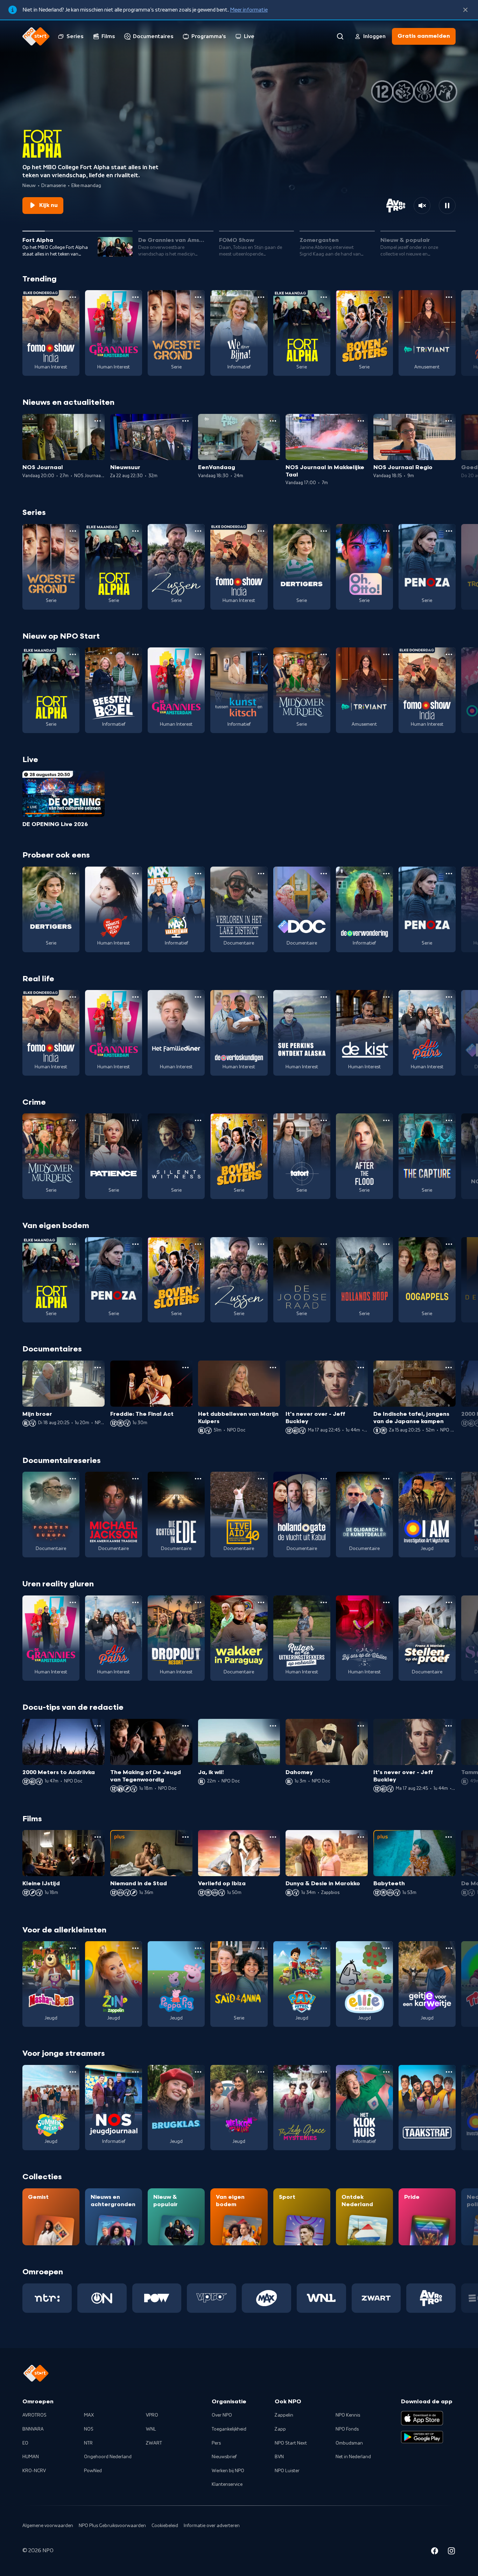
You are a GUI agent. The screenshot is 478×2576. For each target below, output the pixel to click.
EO (25, 2443)
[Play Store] (422, 2437)
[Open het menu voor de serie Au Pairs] (449, 997)
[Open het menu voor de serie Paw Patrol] (324, 1948)
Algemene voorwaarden (48, 2526)
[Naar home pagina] (36, 36)
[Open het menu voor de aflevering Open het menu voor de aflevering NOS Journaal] (98, 421)
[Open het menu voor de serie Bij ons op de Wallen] (386, 1602)
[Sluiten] (465, 10)
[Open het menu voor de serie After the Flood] (386, 1120)
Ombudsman (349, 2443)
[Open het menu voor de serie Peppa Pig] (198, 1948)
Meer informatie (249, 10)
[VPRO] (212, 2298)
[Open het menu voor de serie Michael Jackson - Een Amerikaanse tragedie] (135, 1479)
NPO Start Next (291, 2443)
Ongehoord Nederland (108, 2457)
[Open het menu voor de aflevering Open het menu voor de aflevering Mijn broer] (98, 1368)
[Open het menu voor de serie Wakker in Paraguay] (261, 1602)
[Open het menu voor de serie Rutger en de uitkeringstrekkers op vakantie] (324, 1602)
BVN (279, 2457)
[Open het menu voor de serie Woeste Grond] (198, 297)
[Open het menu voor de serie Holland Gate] (324, 1479)
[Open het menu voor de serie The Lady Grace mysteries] (324, 2072)
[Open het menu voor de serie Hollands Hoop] (386, 1244)
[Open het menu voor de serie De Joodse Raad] (324, 1244)
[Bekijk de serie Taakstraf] (427, 2108)
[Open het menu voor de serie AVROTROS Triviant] (449, 297)
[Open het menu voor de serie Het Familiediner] (198, 997)
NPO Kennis (348, 2415)
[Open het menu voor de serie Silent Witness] (198, 1120)
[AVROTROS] (431, 2298)
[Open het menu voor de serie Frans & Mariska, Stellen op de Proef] (449, 1602)
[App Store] (422, 2418)
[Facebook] (435, 2552)
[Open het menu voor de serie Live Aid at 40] (261, 1479)
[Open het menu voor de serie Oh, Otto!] (386, 531)
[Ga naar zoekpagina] (340, 36)
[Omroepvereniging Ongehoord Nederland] (102, 2298)
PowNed (93, 2471)
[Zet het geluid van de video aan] (422, 206)
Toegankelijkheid (229, 2429)
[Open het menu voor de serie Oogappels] (449, 1244)
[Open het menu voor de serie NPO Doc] (324, 874)
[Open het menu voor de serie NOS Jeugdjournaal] (135, 2072)
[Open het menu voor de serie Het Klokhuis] (386, 2072)
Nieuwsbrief (224, 2457)
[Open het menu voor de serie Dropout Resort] (198, 1602)
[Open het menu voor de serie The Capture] (449, 1120)
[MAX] (266, 2298)
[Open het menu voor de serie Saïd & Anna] (261, 1948)
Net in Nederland (353, 2457)
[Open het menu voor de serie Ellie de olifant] (386, 1948)
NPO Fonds (347, 2429)
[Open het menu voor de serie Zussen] (198, 531)
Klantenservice (227, 2484)
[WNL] (321, 2298)
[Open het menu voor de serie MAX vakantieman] (198, 874)
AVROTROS (34, 2415)
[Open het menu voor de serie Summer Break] (73, 2072)
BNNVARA (33, 2429)
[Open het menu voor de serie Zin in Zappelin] (135, 1948)
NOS (89, 2429)
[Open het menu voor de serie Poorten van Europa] (73, 1479)
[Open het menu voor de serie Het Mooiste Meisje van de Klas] (135, 874)
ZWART (154, 2443)
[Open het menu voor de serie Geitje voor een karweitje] (449, 1948)
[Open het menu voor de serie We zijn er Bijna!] (261, 297)
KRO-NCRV (34, 2471)
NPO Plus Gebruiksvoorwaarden (112, 2526)
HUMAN (31, 2457)
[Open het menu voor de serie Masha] (73, 1948)
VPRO (152, 2415)
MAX (89, 2415)
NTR (88, 2443)
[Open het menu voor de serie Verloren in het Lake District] (261, 874)
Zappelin (284, 2415)
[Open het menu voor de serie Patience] (135, 1120)
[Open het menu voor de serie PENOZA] (449, 531)
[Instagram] (451, 2552)
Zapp (280, 2429)
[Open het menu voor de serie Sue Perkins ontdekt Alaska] (324, 997)
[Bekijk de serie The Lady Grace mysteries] (302, 2108)
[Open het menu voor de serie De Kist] (386, 997)
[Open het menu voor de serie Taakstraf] (449, 2072)
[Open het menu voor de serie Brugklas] (198, 2072)
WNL (151, 2429)
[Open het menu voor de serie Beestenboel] (135, 654)
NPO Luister (287, 2471)
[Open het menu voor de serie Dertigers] (324, 531)
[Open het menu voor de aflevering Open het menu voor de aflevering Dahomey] (361, 1726)
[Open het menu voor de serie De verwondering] (386, 874)
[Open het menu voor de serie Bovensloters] (386, 297)
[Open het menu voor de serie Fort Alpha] (324, 297)
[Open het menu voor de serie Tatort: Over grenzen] (324, 1120)
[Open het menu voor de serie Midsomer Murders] (324, 654)
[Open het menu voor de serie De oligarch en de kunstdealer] (386, 1479)
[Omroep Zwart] (376, 2298)
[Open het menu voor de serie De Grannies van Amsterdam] (135, 297)
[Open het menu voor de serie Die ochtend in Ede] (198, 1479)
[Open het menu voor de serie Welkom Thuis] (261, 2072)
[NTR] (47, 2298)
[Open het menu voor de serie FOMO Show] (73, 297)
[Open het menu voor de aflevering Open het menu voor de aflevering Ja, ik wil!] (273, 1726)
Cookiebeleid (165, 2526)
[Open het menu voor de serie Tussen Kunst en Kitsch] (261, 654)
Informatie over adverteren (212, 2526)
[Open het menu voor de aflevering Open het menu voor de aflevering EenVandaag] (273, 421)
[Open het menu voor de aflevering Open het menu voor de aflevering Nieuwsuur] (185, 421)
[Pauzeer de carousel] (447, 206)
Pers (216, 2443)
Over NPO (222, 2415)
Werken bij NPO (228, 2471)
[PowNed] (157, 2298)
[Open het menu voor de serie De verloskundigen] (261, 997)
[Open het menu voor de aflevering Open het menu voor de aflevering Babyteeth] (449, 1837)
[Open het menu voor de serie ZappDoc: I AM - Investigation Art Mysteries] (449, 1479)
